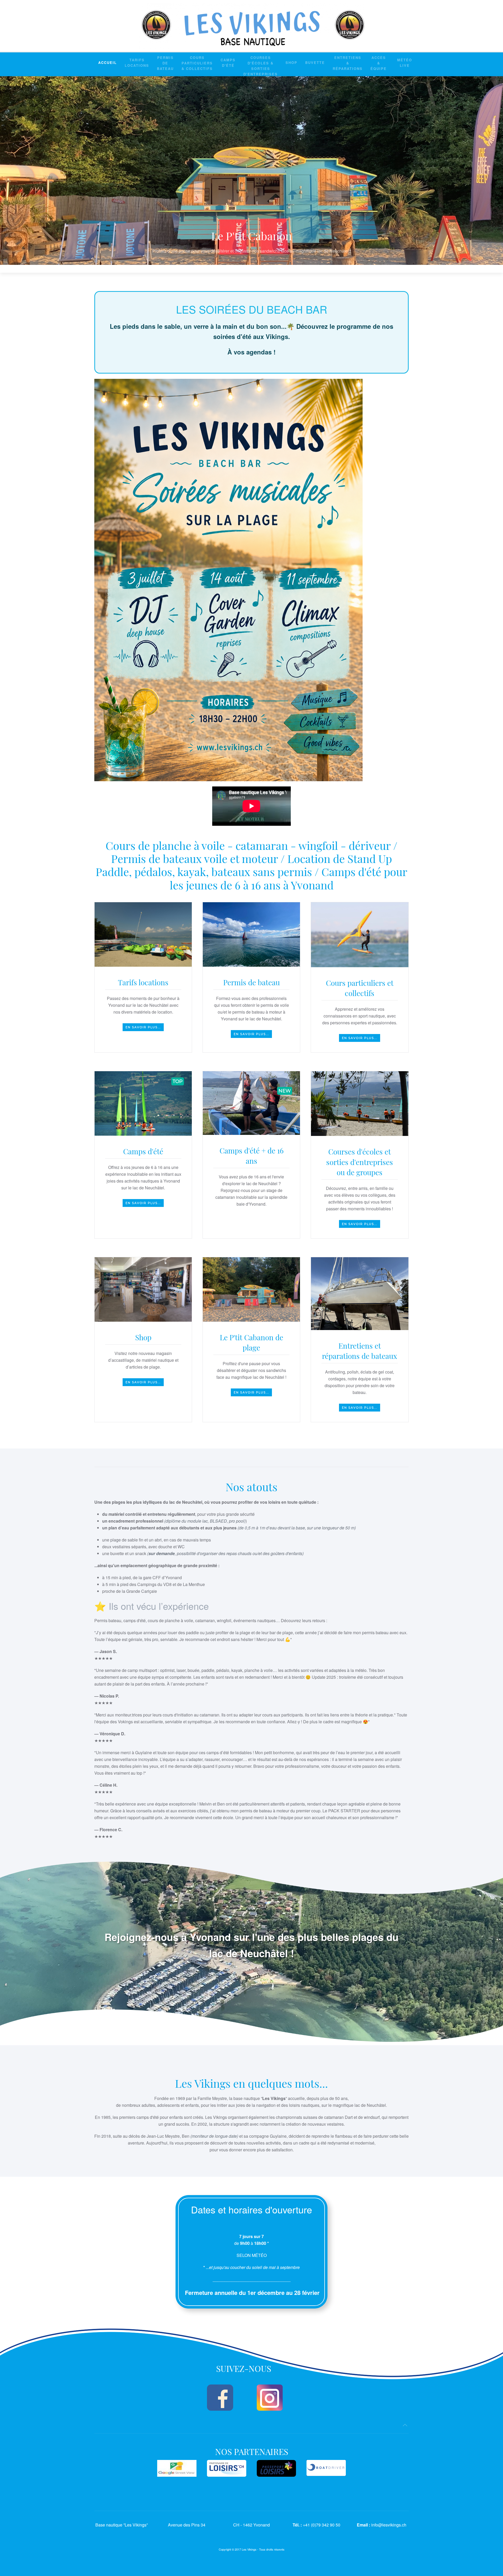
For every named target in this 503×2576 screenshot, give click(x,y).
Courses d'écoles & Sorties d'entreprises (261, 66)
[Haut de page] (405, 2425)
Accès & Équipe (379, 63)
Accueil (108, 62)
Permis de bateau (165, 63)
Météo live (405, 63)
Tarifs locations (137, 63)
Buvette (315, 62)
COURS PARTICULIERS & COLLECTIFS (197, 63)
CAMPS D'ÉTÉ (228, 63)
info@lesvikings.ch (389, 2525)
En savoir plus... (143, 1027)
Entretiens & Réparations (348, 63)
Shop (291, 62)
